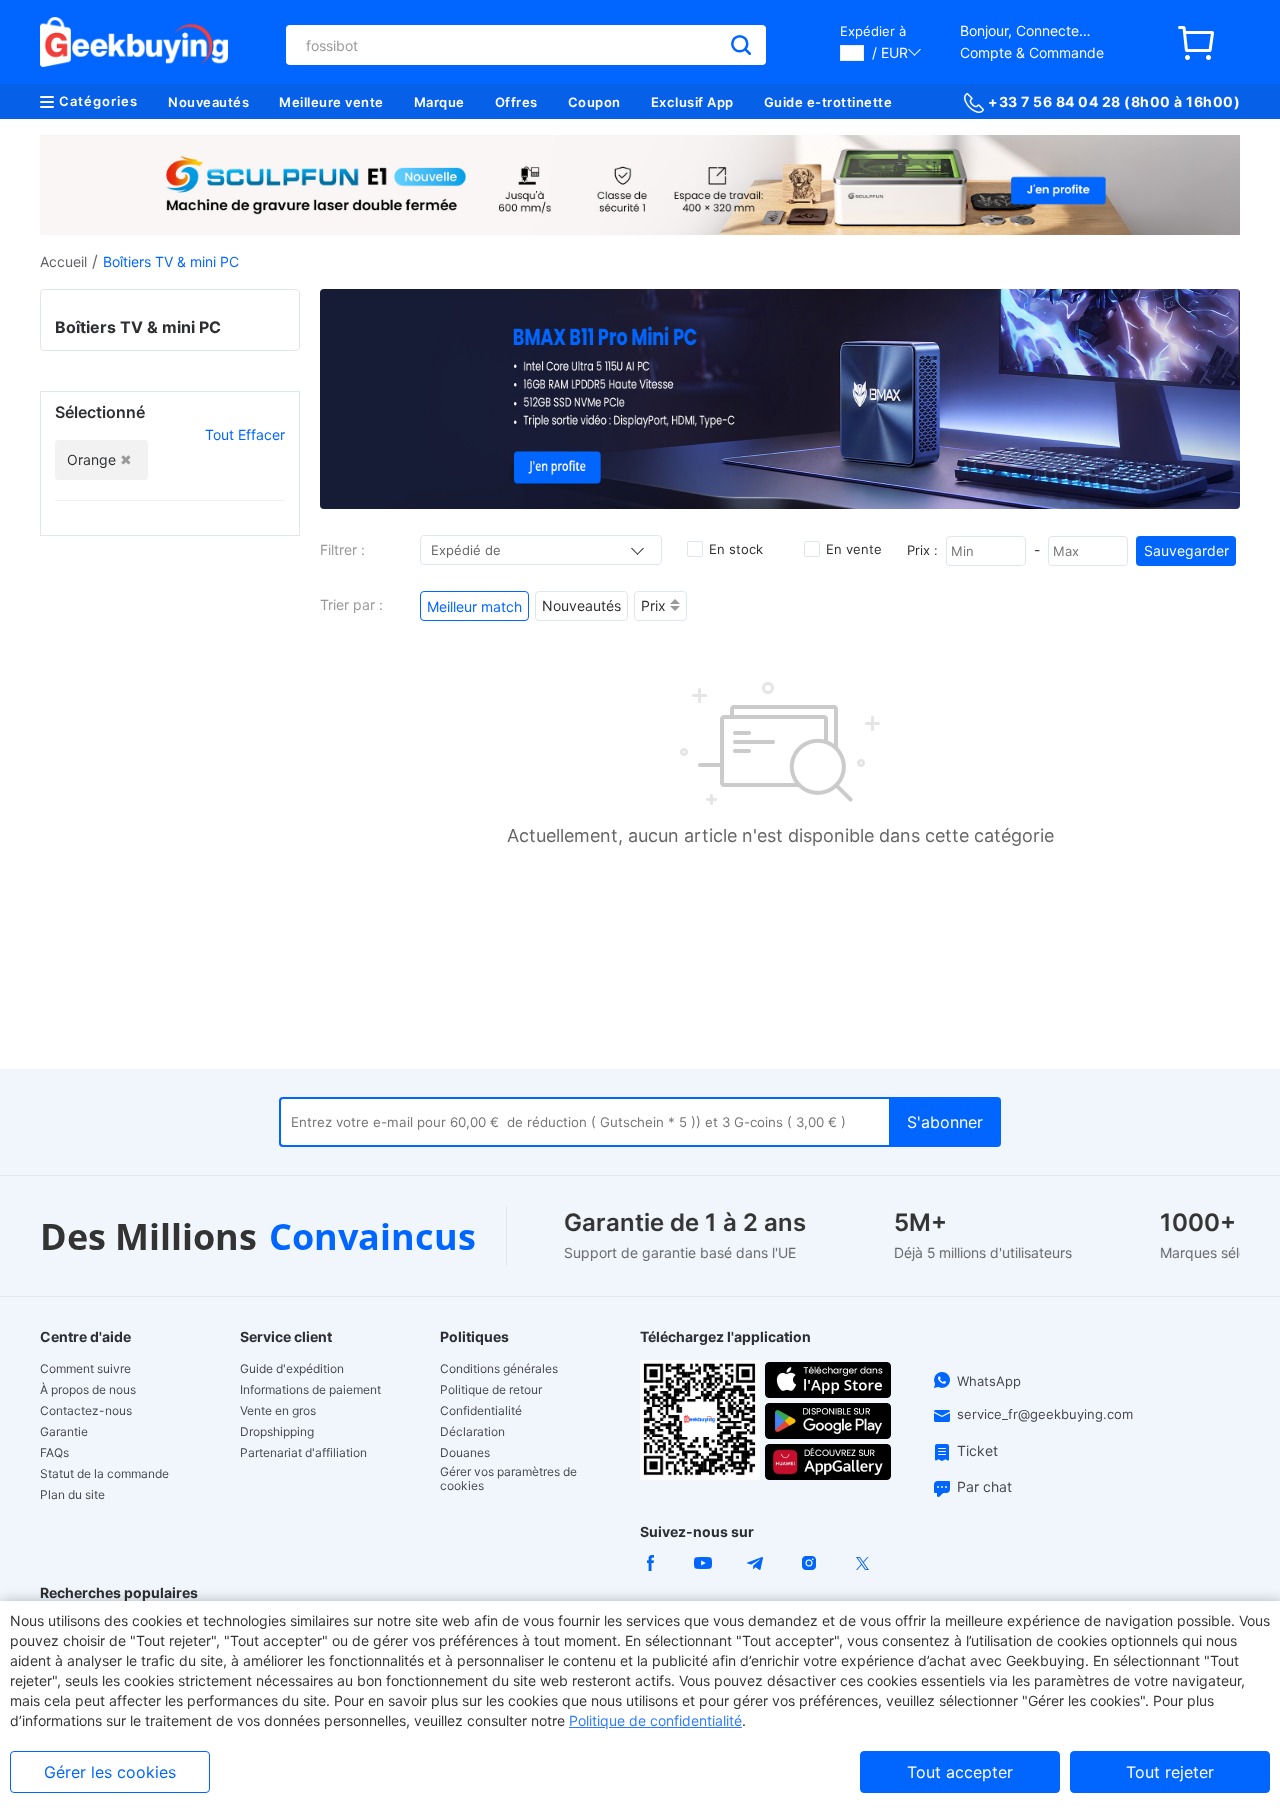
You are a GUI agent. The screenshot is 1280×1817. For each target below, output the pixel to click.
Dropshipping (277, 1432)
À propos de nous (88, 1390)
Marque (439, 102)
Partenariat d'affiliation (303, 1453)
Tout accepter (960, 1772)
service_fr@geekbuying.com (1045, 1414)
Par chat (984, 1486)
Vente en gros (278, 1411)
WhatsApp (989, 1381)
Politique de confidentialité (655, 1720)
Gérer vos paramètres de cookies (508, 1479)
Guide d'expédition (292, 1369)
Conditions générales (499, 1369)
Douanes (465, 1453)
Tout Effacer (245, 434)
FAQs (54, 1453)
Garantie (64, 1432)
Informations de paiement (310, 1390)
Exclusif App (692, 102)
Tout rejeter (1170, 1772)
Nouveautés (208, 102)
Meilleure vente (331, 102)
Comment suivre (85, 1369)
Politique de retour (491, 1390)
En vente (854, 549)
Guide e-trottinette (828, 102)
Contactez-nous (86, 1411)
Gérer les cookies (110, 1772)
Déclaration (472, 1432)
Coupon (594, 102)
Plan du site (72, 1495)
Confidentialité (481, 1411)
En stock (736, 549)
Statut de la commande (104, 1474)
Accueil (63, 261)
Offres (516, 102)
